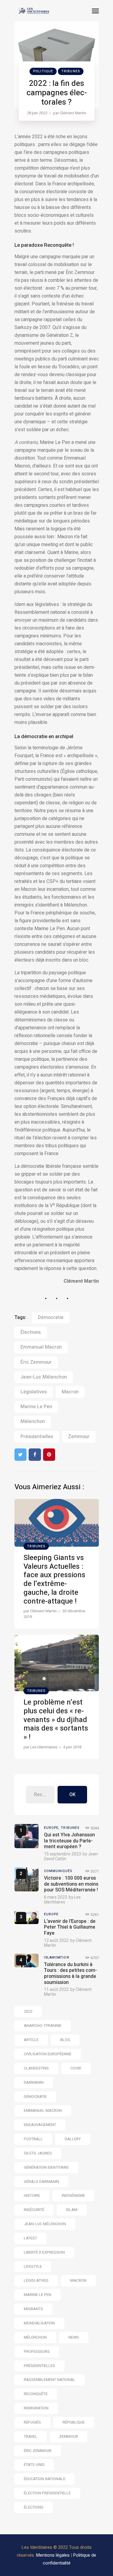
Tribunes (71, 71)
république (74, 2422)
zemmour (79, 1437)
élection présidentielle (47, 2493)
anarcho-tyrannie (43, 2026)
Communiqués (58, 1871)
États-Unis (34, 2465)
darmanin (34, 2082)
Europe (51, 1914)
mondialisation (39, 2323)
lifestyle (33, 2267)
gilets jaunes (38, 2153)
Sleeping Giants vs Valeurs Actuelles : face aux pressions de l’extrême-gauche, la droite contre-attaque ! (54, 1579)
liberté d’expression (44, 2252)
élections (31, 1332)
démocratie (51, 1317)
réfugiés (32, 2422)
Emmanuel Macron (41, 1347)
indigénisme (73, 2195)
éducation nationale (45, 2479)
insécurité (34, 2210)
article (31, 2040)
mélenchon (33, 1422)
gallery (73, 2139)
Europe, (53, 1828)
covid (76, 2068)
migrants (33, 2309)
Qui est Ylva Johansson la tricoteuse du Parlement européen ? (69, 1841)
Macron (70, 1392)
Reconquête (36, 2394)
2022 (28, 2011)
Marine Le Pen (36, 1407)
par (70, 113)
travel (31, 2436)
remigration (36, 2408)
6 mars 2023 (56, 1897)
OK (72, 1795)
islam (72, 2210)
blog (65, 2040)
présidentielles (37, 1437)
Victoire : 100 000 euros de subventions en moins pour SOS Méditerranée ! (71, 1884)
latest (30, 2238)
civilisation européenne (48, 2054)
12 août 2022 (56, 1941)
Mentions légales (53, 2555)
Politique (43, 71)
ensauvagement (40, 2125)
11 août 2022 (56, 1990)
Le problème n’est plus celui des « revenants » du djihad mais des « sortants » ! (56, 1720)
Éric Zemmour (36, 1362)
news (74, 2337)
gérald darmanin (41, 2182)
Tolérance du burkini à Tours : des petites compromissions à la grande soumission (71, 1974)
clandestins (36, 2068)
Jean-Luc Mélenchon (44, 1377)
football (33, 2139)
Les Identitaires (62, 1900)
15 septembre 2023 (63, 1854)
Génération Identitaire (46, 2167)
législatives (34, 1392)
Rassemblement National (50, 2380)
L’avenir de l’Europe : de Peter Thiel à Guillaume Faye (70, 1927)
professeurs (37, 2351)
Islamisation (57, 1957)
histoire (32, 2195)
